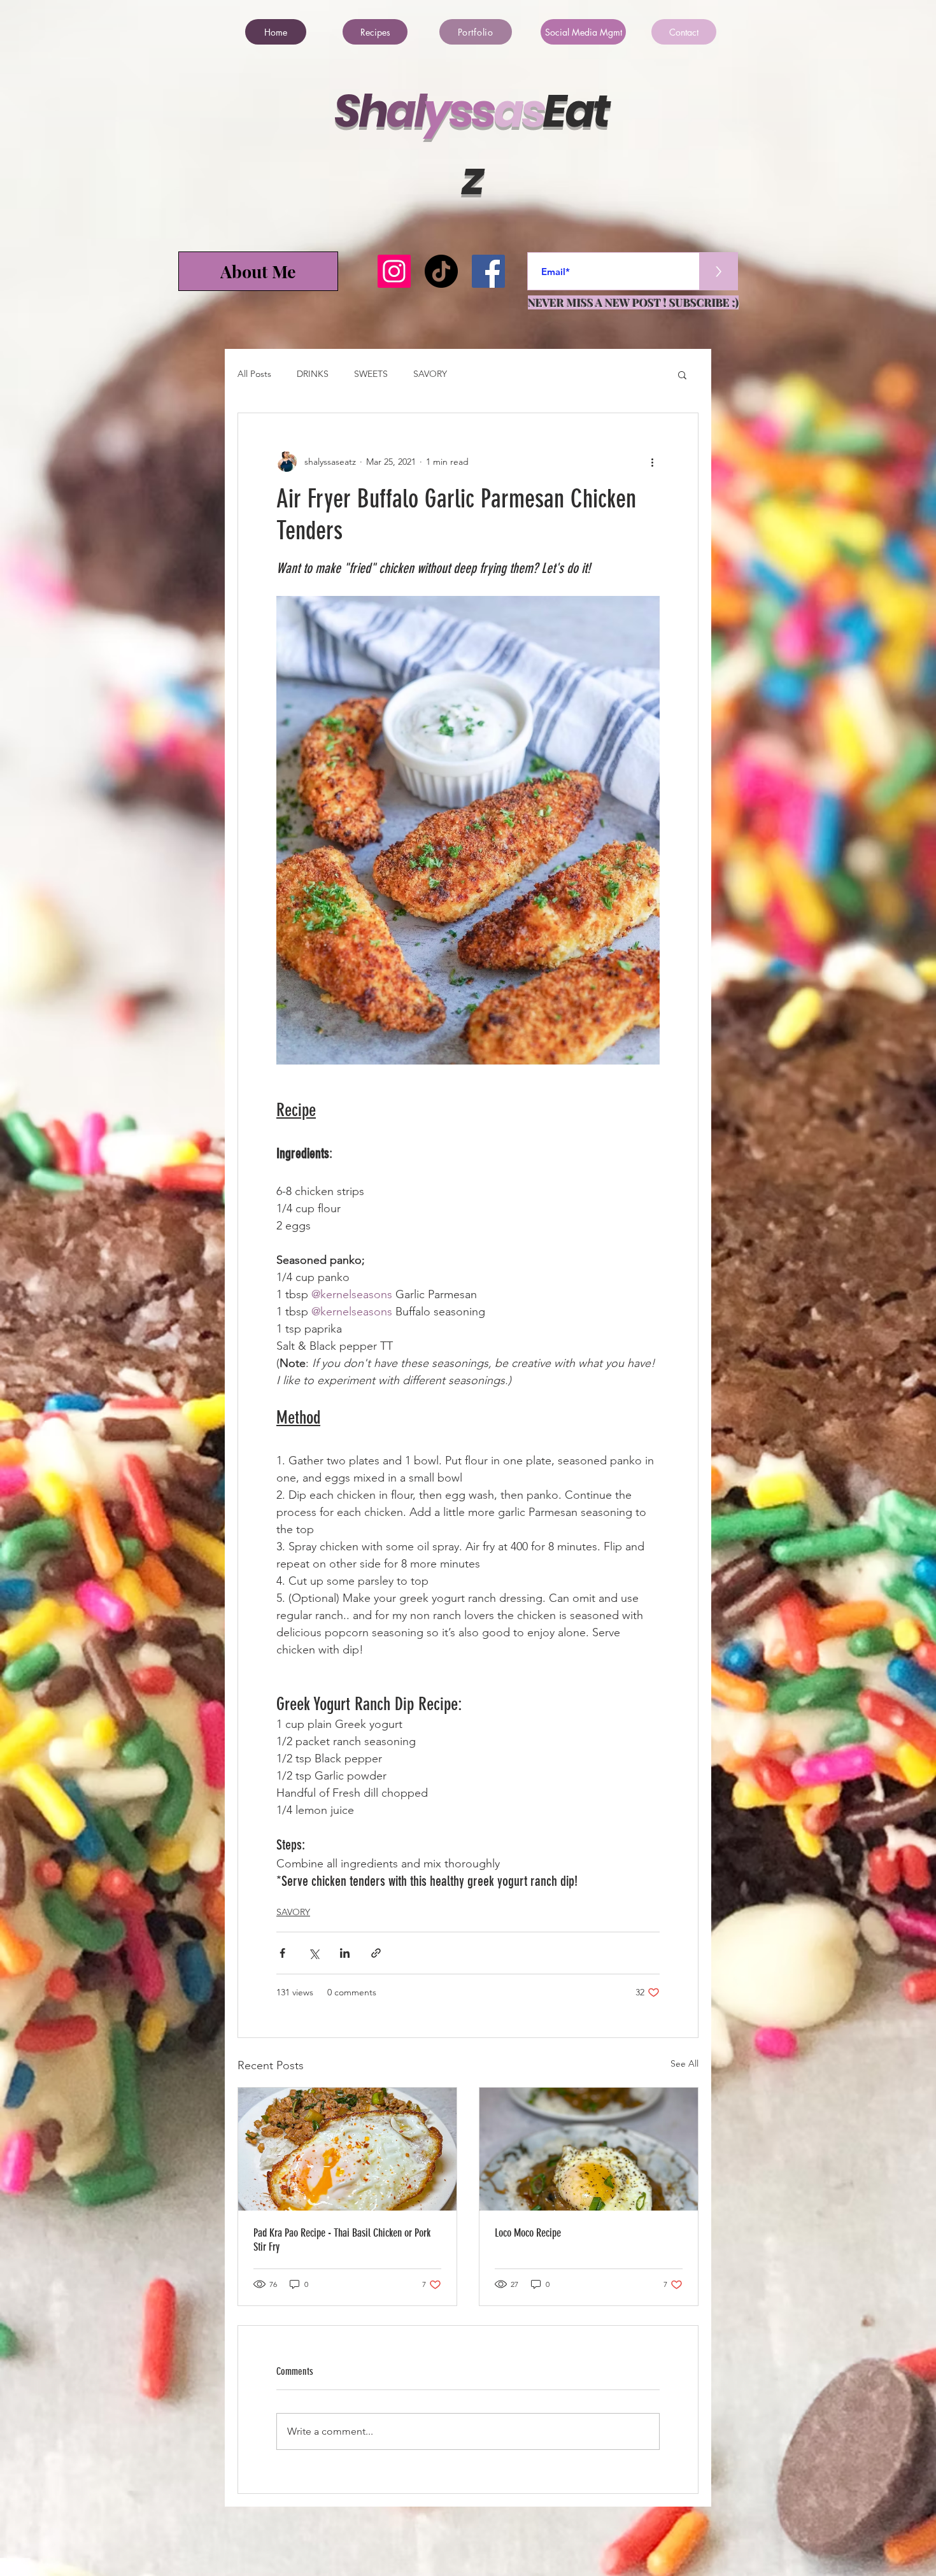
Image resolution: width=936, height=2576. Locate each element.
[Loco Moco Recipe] (589, 2149)
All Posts (254, 374)
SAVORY (430, 374)
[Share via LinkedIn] (345, 1953)
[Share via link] (376, 1953)
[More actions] (652, 462)
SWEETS (371, 374)
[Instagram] (394, 271)
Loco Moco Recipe (528, 2233)
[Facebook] (488, 271)
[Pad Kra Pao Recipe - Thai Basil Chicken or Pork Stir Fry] (347, 2149)
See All (684, 2063)
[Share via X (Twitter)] (314, 1953)
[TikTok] (441, 271)
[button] (682, 374)
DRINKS (313, 374)
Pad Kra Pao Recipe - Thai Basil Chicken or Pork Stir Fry (342, 2240)
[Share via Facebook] (282, 1953)
